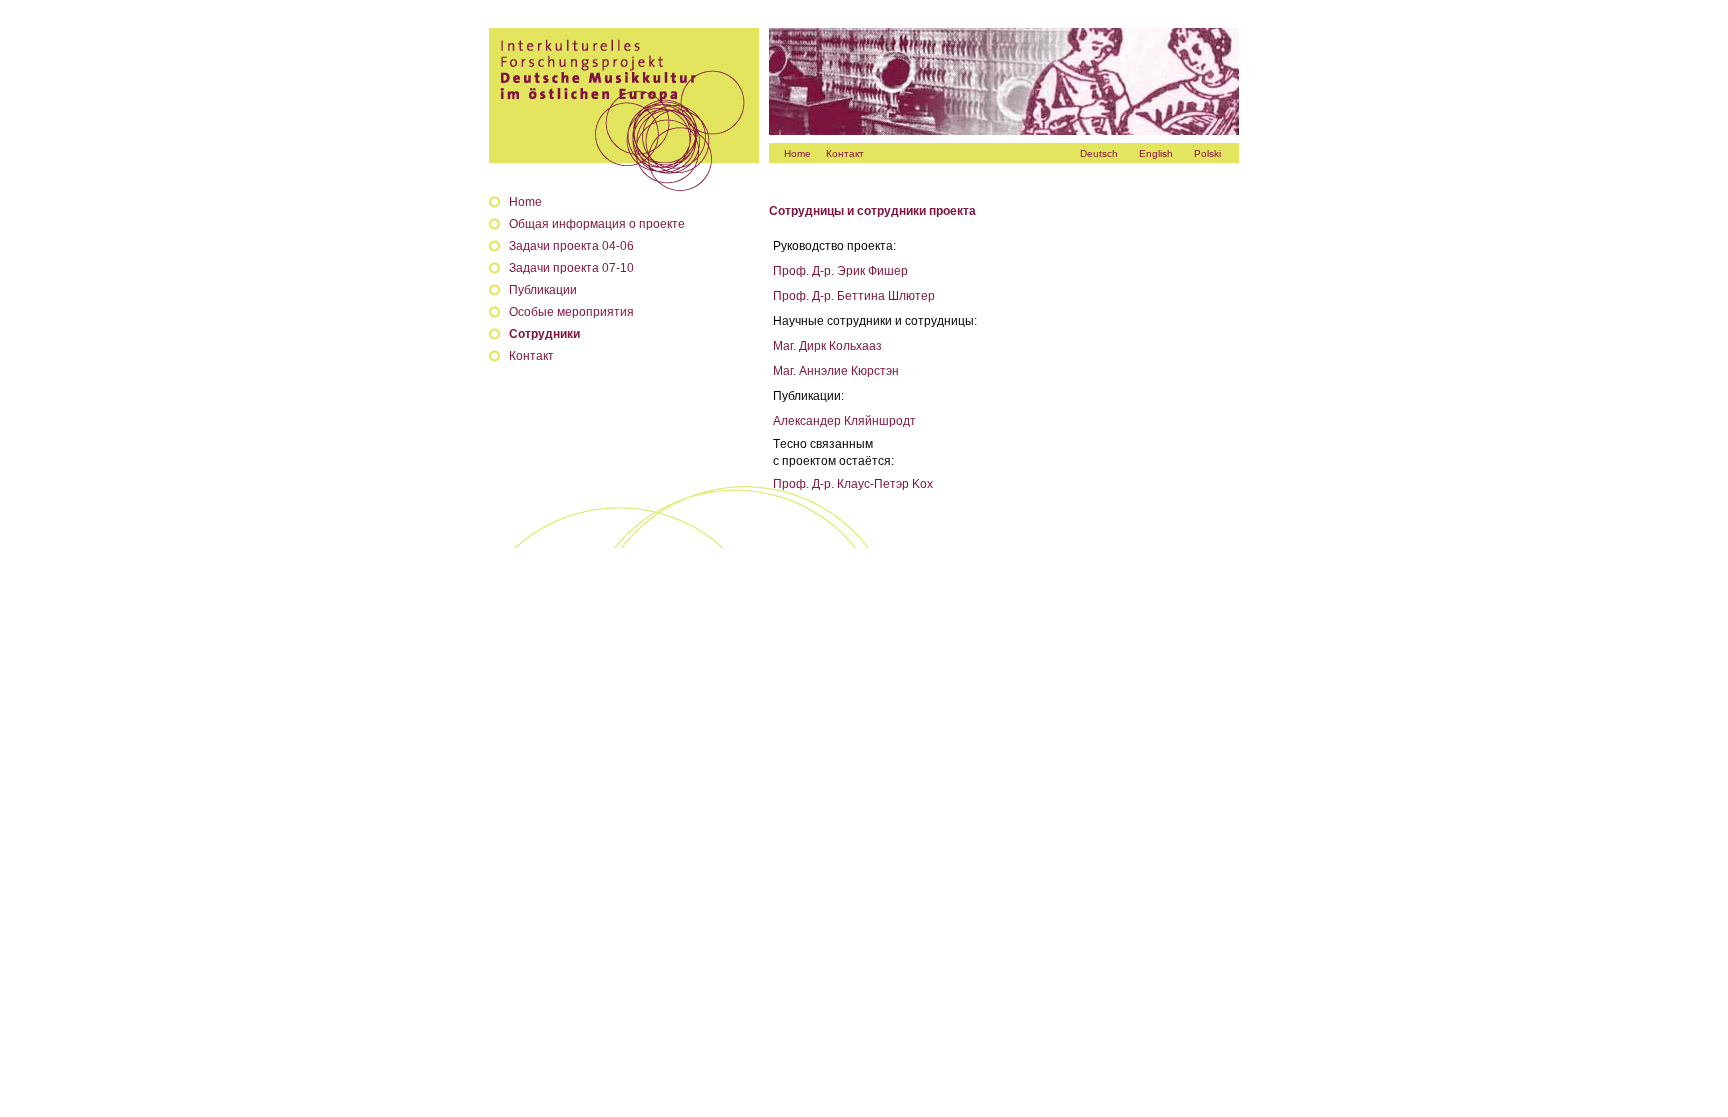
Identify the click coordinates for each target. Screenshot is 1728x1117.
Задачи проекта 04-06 (571, 246)
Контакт (845, 153)
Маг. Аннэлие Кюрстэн (836, 371)
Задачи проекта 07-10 (571, 268)
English (1156, 153)
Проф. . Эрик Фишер (840, 271)
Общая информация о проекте (597, 224)
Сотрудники (544, 334)
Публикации (543, 290)
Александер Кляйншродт (844, 421)
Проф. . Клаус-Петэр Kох (853, 484)
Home (797, 153)
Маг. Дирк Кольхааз (827, 346)
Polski (1207, 153)
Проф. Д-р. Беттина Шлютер (854, 296)
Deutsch (1099, 153)
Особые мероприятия (571, 312)
